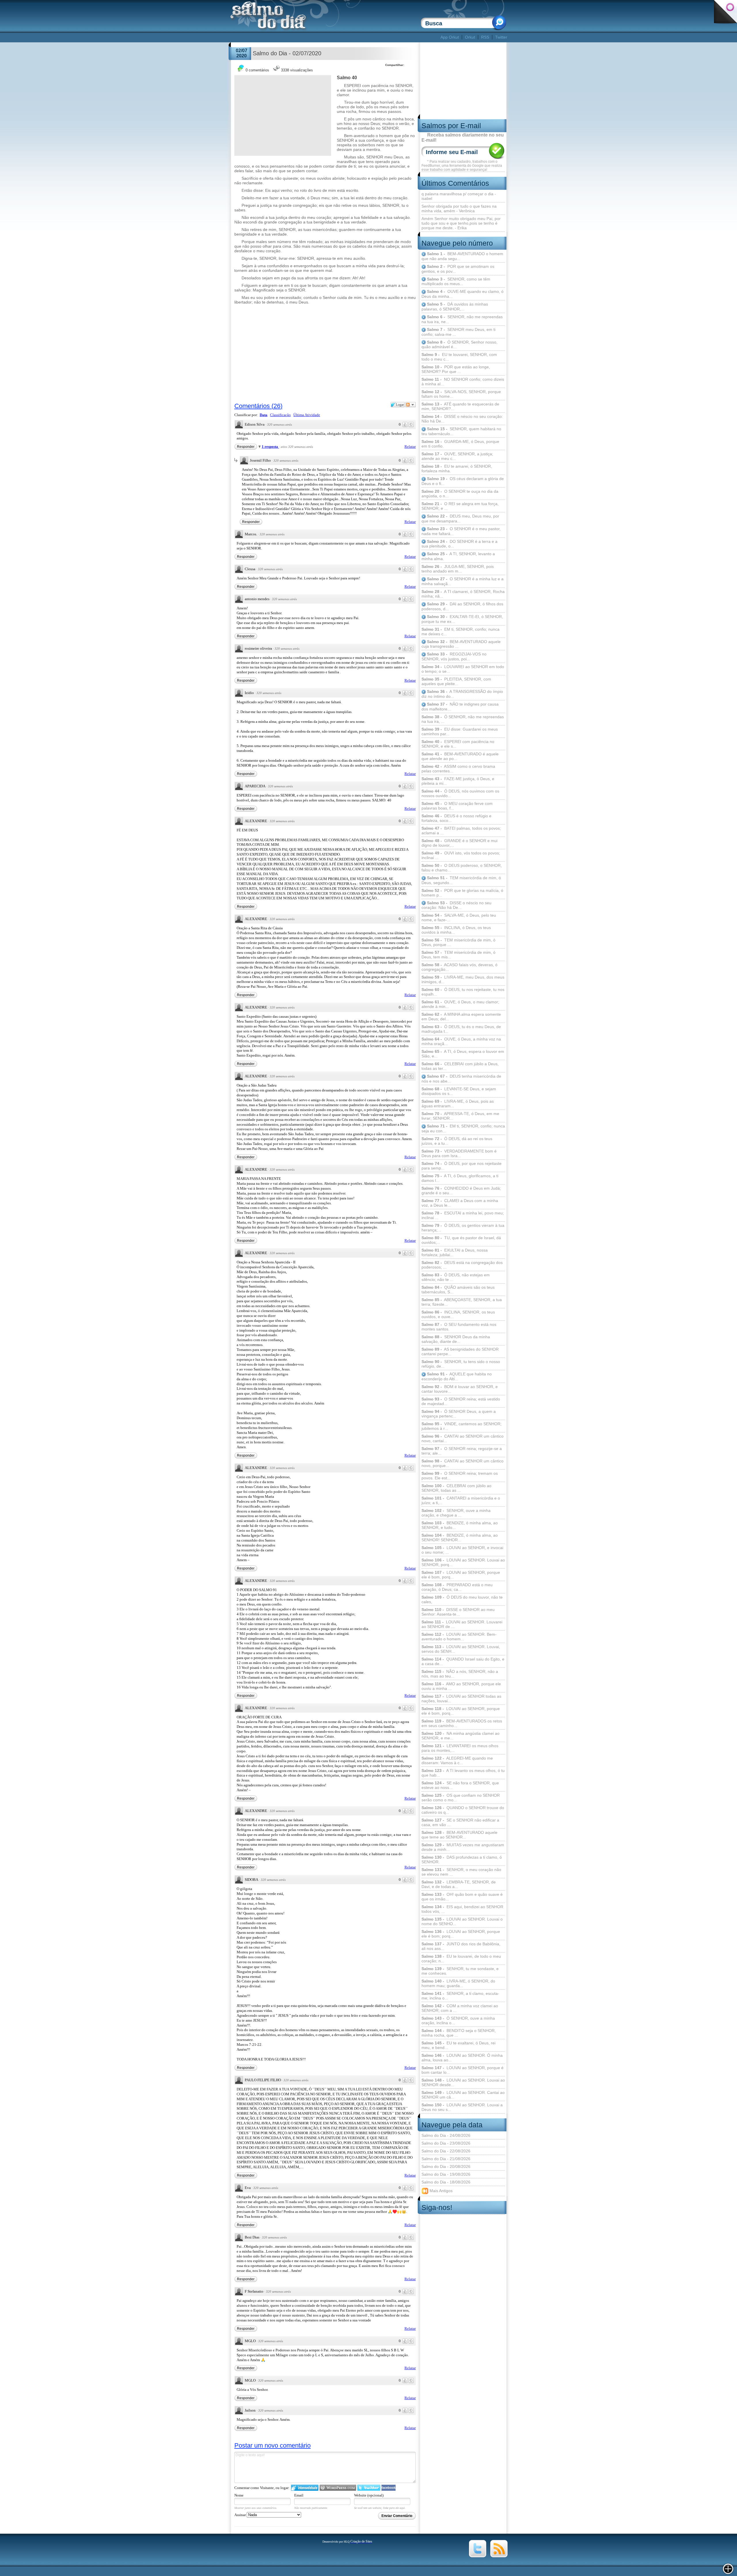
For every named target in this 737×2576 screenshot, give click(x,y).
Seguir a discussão (411, 405)
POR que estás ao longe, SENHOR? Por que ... (456, 369)
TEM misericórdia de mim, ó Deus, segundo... (461, 880)
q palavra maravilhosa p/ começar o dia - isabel (459, 196)
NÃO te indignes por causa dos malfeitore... (460, 707)
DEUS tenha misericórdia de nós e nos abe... (461, 1079)
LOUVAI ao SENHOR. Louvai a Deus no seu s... (462, 2107)
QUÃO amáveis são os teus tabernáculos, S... (458, 1290)
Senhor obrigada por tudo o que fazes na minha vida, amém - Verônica (459, 208)
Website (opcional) (369, 2495)
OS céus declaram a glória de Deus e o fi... (463, 481)
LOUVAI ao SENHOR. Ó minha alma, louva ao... (462, 2058)
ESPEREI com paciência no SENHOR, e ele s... (458, 744)
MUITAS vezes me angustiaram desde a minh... (463, 1847)
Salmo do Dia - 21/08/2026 (446, 2159)
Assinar (241, 2515)
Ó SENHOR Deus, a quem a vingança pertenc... (459, 1414)
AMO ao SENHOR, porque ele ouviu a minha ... (461, 1686)
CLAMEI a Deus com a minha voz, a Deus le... (460, 1203)
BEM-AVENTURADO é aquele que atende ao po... (460, 756)
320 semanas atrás (280, 424)
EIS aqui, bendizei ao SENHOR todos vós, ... (462, 1909)
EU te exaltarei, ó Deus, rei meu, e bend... (458, 2045)
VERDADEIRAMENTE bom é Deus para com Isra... (459, 1153)
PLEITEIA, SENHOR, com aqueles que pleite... (456, 681)
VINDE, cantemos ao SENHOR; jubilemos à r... (461, 1426)
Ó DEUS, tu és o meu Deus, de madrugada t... (461, 1029)
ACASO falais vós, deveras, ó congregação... (459, 967)
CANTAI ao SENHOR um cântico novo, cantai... (462, 1438)
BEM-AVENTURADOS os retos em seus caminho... (462, 1723)
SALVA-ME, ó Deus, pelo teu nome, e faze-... (459, 918)
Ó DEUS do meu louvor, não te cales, (462, 1599)
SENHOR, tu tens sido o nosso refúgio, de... (461, 1364)
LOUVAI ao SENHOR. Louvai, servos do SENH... (461, 1649)
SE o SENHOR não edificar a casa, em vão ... (460, 1822)
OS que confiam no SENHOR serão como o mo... (461, 1798)
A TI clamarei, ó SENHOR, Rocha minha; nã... (463, 594)
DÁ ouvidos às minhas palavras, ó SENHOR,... (455, 307)
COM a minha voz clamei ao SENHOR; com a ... (460, 2008)
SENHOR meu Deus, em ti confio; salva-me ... (458, 332)
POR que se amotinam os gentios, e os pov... (458, 269)
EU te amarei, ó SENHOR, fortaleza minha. (457, 469)
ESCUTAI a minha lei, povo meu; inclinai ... (463, 1215)
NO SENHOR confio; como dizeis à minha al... (463, 382)
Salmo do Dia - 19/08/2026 (446, 2174)
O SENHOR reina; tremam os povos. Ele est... (460, 1476)
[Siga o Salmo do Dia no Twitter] (478, 2556)
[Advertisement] (335, 37)
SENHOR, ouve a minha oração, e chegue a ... (456, 1513)
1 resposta (270, 447)
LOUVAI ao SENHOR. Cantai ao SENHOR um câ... (463, 2095)
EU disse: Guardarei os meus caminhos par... (460, 731)
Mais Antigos (440, 2190)
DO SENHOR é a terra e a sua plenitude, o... (459, 544)
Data (264, 415)
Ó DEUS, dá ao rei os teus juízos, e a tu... (457, 1141)
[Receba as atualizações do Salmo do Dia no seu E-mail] (499, 2556)
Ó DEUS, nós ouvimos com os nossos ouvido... (460, 793)
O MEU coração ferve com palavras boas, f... (457, 806)
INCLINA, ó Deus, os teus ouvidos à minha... (456, 930)
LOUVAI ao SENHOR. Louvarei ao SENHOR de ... (462, 1624)
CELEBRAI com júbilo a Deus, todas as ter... (460, 1066)
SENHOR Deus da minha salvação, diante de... (456, 1339)
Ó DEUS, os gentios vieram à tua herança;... (463, 1228)
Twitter (501, 37)
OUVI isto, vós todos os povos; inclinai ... (461, 855)
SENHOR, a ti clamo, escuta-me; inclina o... (460, 1996)
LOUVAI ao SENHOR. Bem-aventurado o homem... (459, 1637)
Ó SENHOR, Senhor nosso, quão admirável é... (459, 345)
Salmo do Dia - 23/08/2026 (446, 2143)
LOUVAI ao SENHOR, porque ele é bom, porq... (461, 1575)
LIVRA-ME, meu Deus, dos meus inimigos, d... (463, 979)
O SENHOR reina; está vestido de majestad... (461, 1401)
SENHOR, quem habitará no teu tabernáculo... (461, 431)
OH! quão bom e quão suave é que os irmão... (462, 1897)
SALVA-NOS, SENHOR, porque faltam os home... (461, 394)
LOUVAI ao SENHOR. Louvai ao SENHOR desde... (463, 2082)
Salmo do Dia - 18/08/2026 (446, 2182)
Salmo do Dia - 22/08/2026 (446, 2151)
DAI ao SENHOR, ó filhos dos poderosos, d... (462, 606)
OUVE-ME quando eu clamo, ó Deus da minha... (462, 294)
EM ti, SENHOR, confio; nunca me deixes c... (460, 632)
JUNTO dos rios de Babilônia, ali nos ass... (461, 1946)
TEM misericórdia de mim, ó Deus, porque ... (458, 942)
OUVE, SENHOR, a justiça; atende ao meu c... (457, 456)
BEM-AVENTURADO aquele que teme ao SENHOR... (459, 1835)
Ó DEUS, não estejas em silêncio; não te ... (456, 1277)
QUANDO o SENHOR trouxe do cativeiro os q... (463, 1810)
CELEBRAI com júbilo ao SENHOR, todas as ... (456, 1488)
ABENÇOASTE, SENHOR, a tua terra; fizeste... (462, 1302)
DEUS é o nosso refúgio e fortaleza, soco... (456, 818)
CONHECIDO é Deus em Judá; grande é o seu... (461, 1191)
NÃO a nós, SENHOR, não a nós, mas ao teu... (460, 1674)
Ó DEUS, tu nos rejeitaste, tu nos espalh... (463, 992)
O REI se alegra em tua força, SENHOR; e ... (460, 506)
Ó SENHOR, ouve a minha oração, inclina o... (458, 2020)
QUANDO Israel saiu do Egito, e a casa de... (463, 1661)
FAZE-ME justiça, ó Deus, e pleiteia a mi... (458, 781)
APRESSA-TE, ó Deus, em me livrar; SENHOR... (460, 1116)
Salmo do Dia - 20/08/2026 (446, 2166)
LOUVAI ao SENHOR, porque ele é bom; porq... (461, 1934)
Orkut (470, 37)
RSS (485, 37)
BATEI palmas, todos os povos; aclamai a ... (461, 831)
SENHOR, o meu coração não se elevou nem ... (461, 1872)
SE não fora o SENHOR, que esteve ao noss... (460, 1785)
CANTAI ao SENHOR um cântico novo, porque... (462, 1463)
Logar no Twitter (369, 2488)
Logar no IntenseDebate (305, 2488)
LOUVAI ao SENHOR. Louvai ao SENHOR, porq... (463, 1562)
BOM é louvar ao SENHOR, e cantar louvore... (460, 1389)
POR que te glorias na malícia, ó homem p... (462, 893)
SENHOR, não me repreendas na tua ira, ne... (462, 319)
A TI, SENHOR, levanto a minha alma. (458, 556)
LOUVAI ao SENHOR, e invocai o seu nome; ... (462, 1550)
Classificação (280, 415)
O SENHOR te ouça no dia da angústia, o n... (460, 494)
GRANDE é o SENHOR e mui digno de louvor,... (459, 843)
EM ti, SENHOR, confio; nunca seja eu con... (463, 1128)
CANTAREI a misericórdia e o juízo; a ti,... (461, 1500)
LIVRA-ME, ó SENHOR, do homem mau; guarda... (458, 1983)
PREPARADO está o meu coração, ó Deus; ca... (457, 1587)
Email (299, 2495)
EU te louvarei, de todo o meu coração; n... (461, 1959)
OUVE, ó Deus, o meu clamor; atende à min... (460, 1004)
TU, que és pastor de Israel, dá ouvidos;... (461, 1240)
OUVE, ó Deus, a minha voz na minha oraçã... (461, 1041)
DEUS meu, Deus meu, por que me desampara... (460, 519)
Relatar (410, 447)
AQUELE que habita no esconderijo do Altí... (457, 1376)
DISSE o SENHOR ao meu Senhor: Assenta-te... (458, 1612)
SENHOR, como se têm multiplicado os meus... (456, 282)
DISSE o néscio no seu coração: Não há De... (462, 419)
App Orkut (450, 37)
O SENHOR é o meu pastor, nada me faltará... (461, 531)
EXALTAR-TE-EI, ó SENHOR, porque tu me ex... (462, 619)
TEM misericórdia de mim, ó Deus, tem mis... (458, 955)
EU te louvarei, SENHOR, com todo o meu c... (459, 357)
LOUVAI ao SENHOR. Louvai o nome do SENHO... (462, 1921)
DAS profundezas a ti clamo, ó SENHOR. (462, 1860)
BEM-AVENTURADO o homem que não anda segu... (462, 256)
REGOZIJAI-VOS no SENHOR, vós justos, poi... (454, 656)
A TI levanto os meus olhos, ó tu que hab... (463, 1773)
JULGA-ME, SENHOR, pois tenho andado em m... (458, 569)
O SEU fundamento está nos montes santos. (459, 1327)
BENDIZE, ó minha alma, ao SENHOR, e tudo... (460, 1525)
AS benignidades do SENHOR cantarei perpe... (460, 1352)
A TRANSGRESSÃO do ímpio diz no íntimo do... (462, 694)
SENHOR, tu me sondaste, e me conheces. (460, 1971)
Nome (239, 2495)
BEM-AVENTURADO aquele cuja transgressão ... (461, 644)
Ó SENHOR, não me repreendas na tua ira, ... (463, 719)
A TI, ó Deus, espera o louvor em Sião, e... (463, 1054)
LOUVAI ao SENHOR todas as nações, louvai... (461, 1699)
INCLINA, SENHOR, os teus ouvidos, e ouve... (458, 1314)
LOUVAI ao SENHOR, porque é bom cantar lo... (462, 2070)
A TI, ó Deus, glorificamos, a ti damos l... (460, 1178)
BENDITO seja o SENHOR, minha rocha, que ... (459, 2033)
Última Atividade (307, 415)
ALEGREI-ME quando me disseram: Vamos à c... (457, 1760)
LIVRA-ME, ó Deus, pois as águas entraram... (458, 1104)
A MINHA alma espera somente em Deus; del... (461, 1017)
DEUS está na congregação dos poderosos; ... (462, 1265)
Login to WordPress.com (338, 2488)
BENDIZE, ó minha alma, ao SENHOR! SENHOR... (460, 1538)
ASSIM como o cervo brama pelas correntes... (458, 769)
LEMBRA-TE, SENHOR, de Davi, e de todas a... (459, 1884)
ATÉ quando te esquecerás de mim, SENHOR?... (460, 406)
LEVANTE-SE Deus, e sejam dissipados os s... (459, 1091)
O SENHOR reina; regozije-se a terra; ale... (462, 1451)
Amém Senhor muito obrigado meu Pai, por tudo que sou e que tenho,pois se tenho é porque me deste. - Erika (461, 223)
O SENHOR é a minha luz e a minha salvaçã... (462, 581)
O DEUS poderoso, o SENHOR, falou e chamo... (462, 868)
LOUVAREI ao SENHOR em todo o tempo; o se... (463, 669)
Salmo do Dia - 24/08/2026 (446, 2135)
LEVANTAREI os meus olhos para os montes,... (460, 1748)
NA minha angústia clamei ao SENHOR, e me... (460, 1736)
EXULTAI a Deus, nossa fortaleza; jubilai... (455, 1252)
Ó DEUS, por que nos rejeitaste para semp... (461, 1166)
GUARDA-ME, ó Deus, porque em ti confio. (460, 444)
